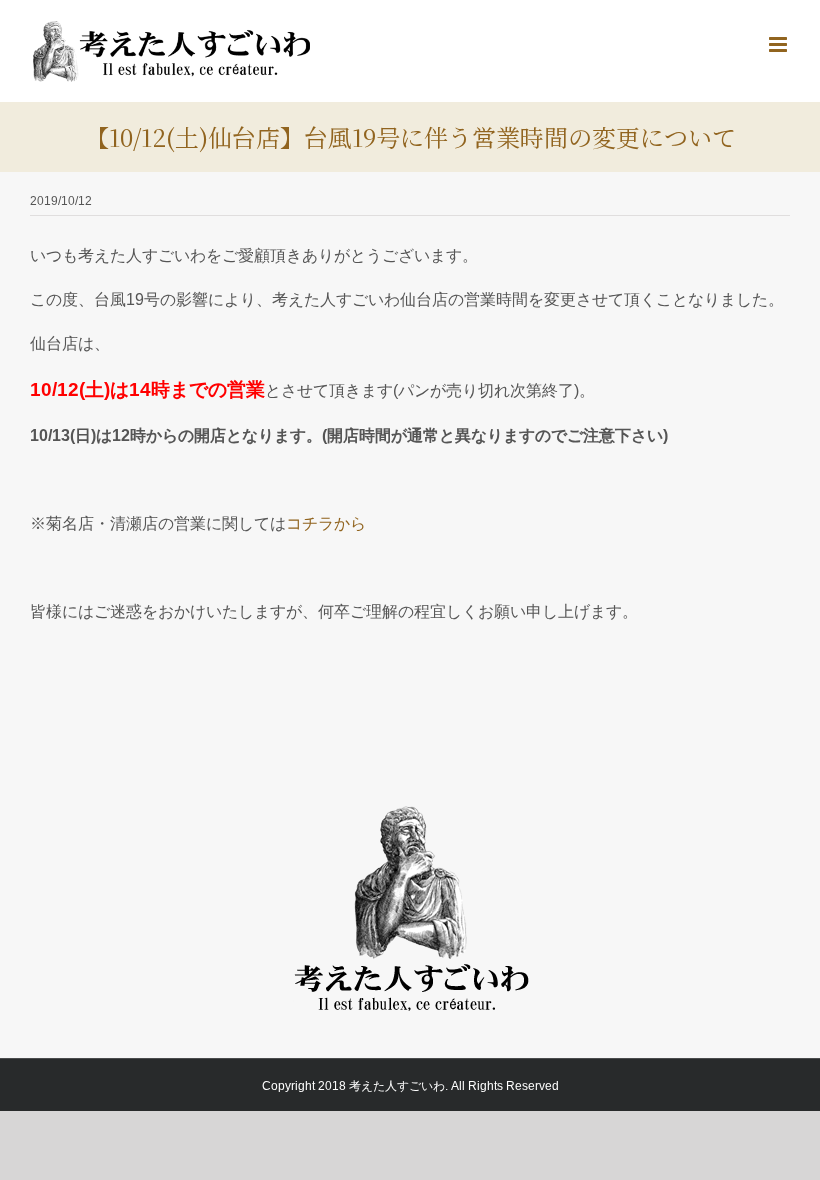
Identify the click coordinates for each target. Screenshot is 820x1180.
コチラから (326, 523)
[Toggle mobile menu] (779, 44)
